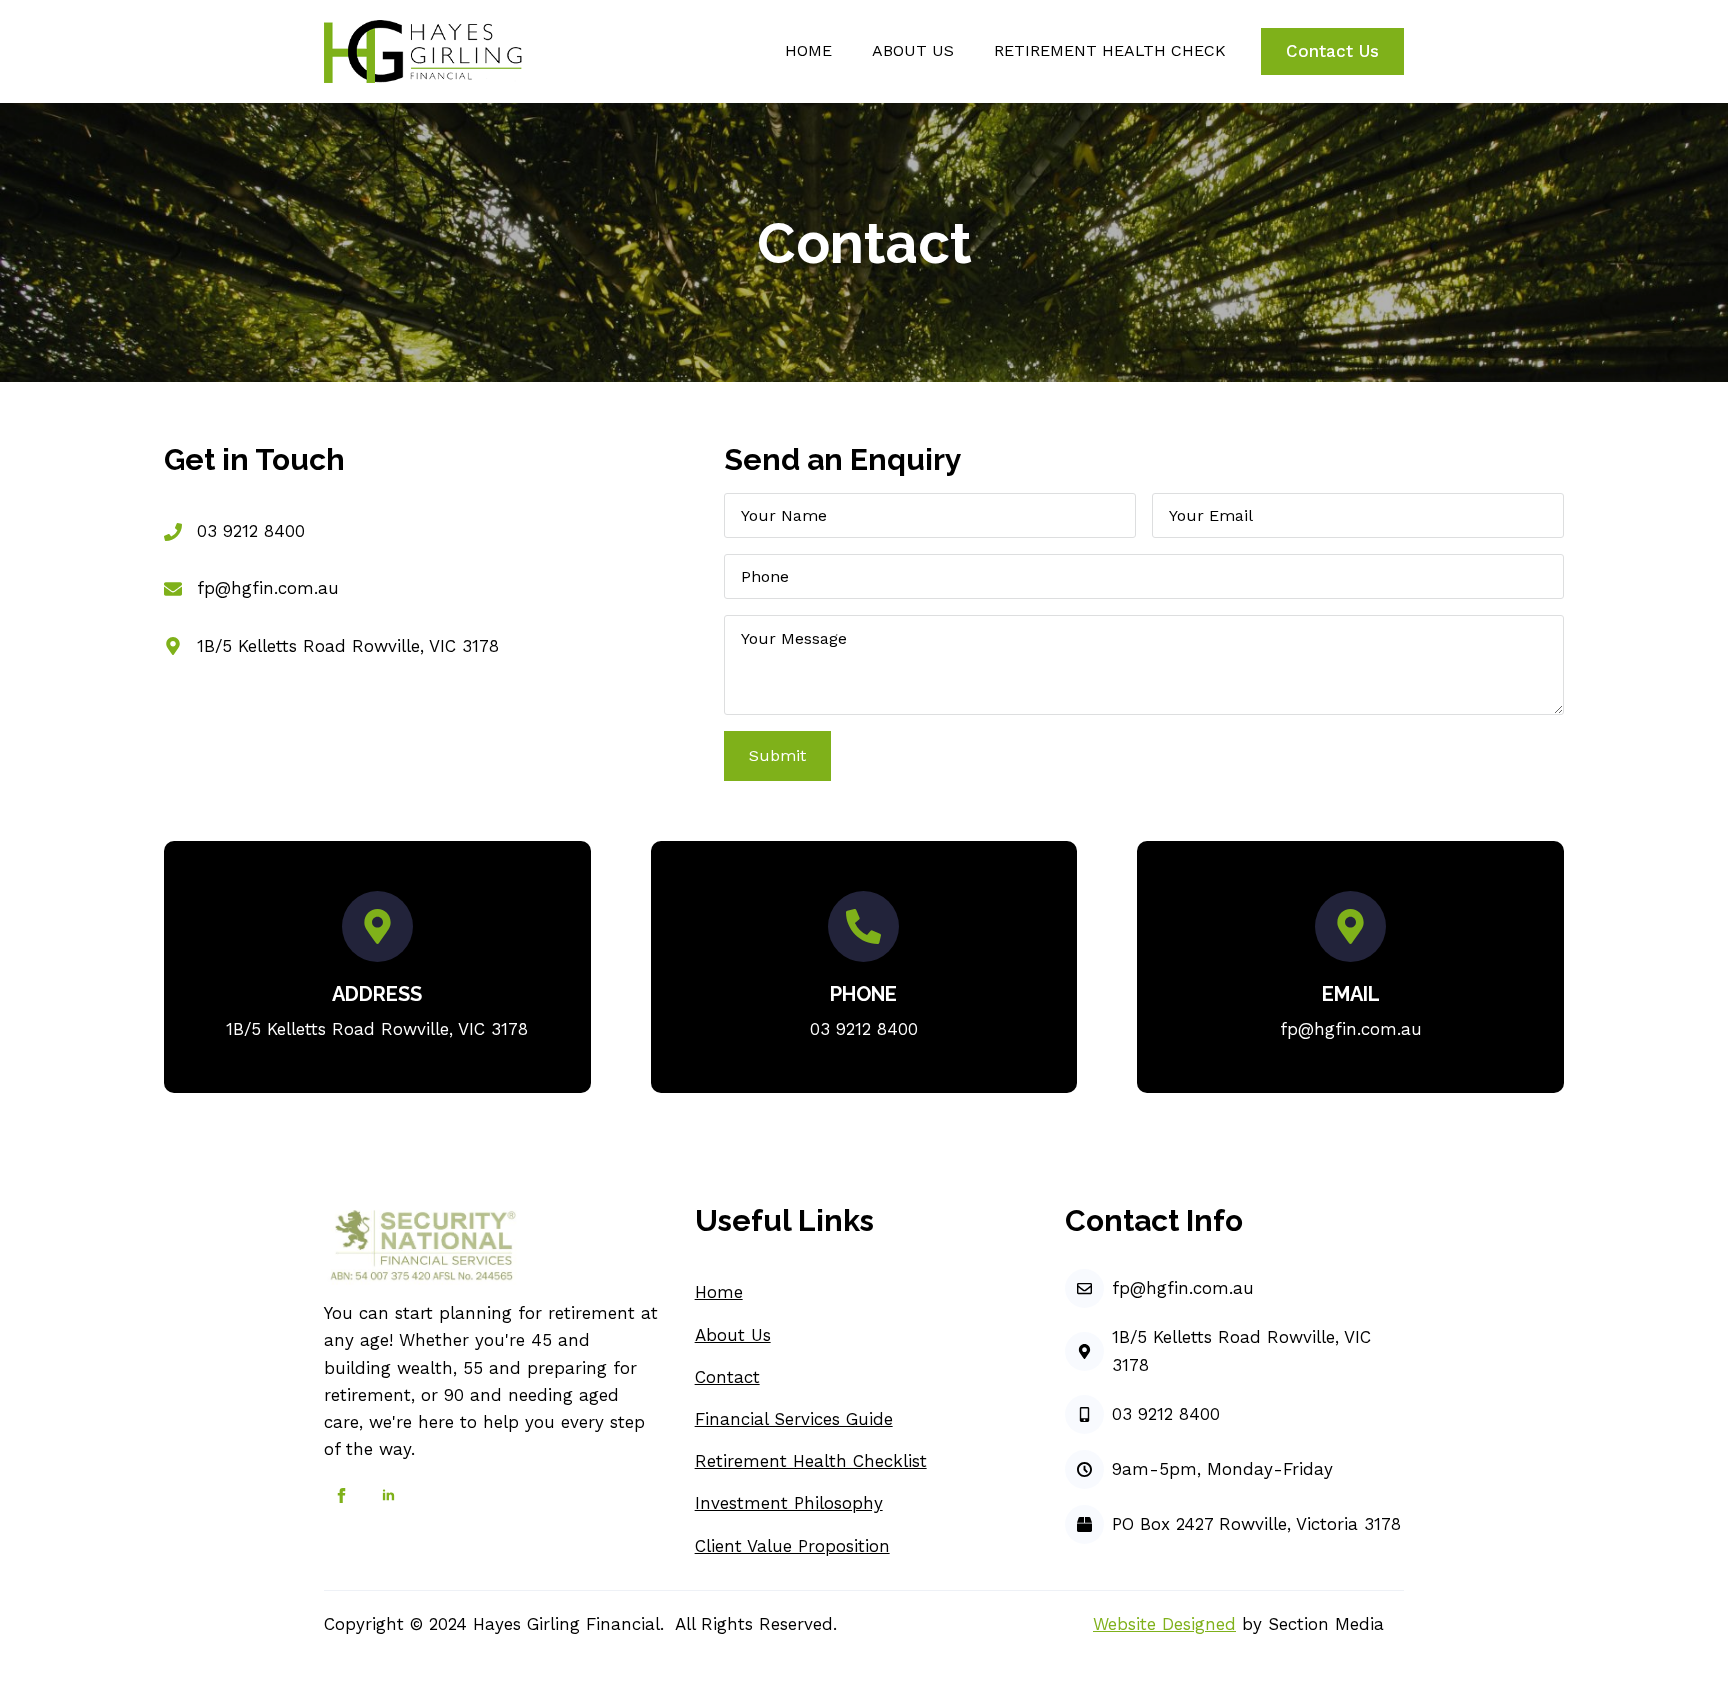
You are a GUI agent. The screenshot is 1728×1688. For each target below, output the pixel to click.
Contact (727, 1377)
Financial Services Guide (794, 1419)
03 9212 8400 (251, 531)
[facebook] (341, 1495)
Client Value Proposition (792, 1546)
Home (808, 50)
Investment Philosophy (789, 1503)
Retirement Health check (1110, 50)
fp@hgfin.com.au (268, 588)
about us (913, 50)
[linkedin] (388, 1495)
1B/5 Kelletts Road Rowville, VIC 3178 (348, 646)
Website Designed (1164, 1624)
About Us (733, 1335)
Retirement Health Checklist (811, 1461)
